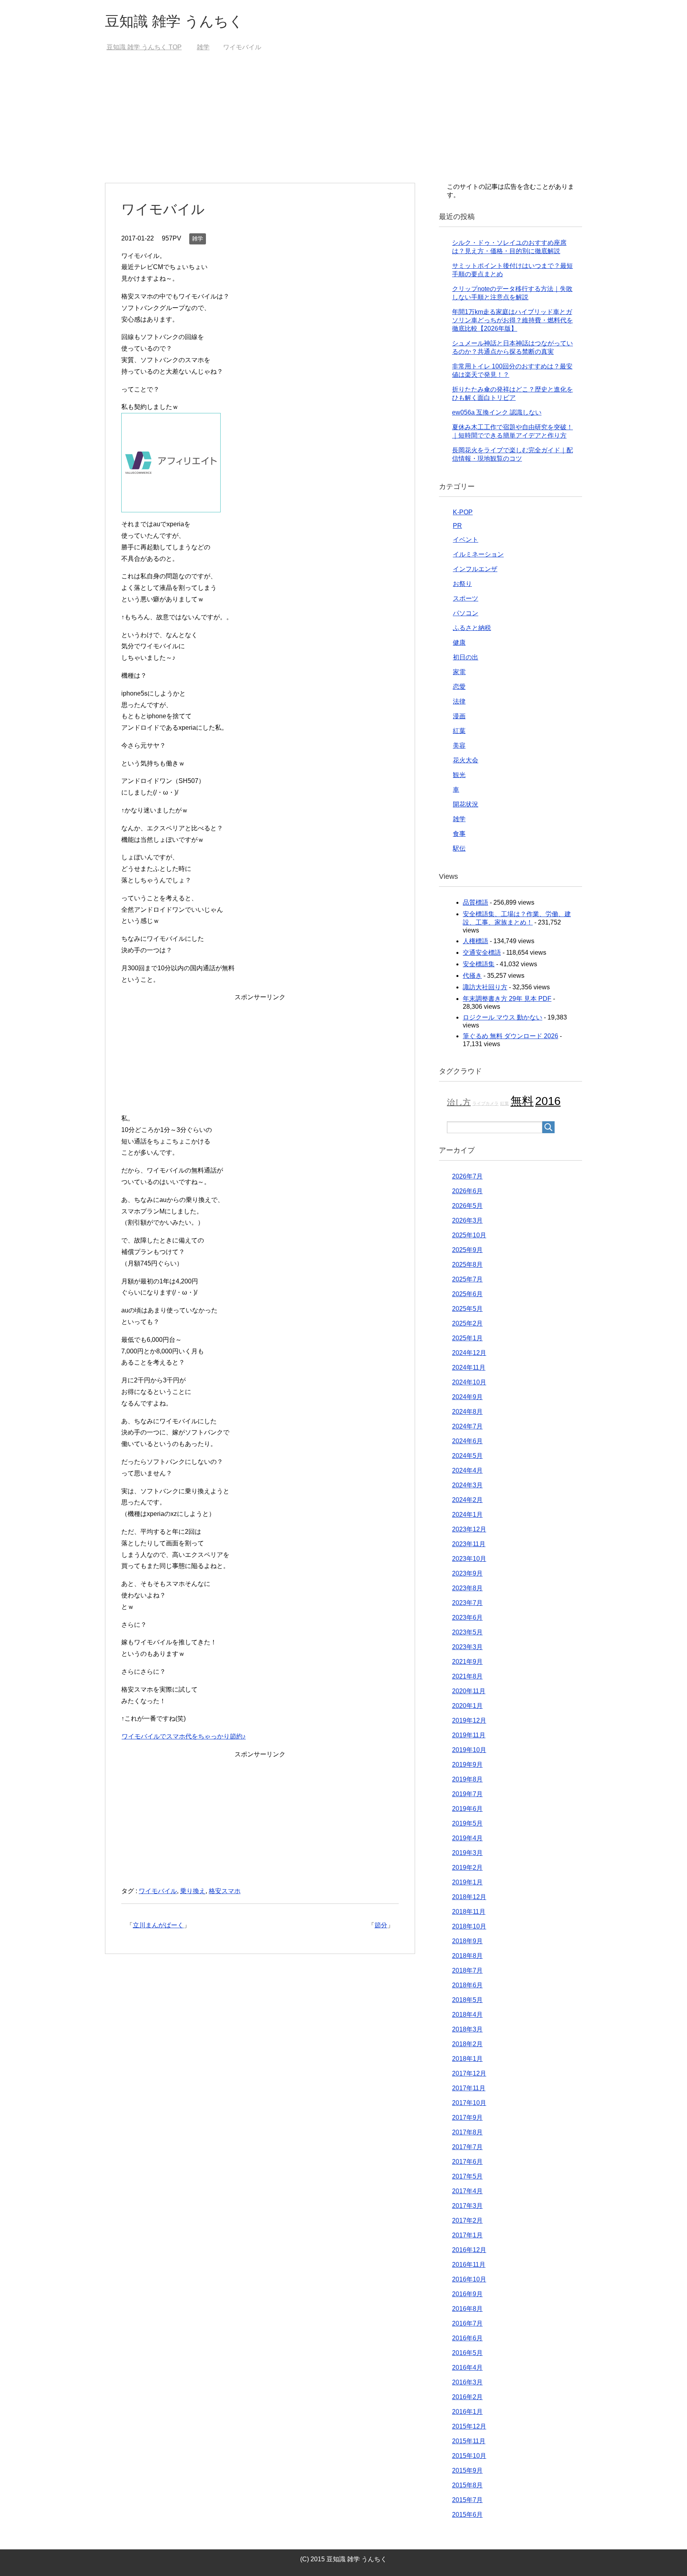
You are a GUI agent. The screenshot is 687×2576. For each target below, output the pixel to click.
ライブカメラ (485, 1103)
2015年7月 (467, 2500)
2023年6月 (467, 1618)
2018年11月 (469, 1912)
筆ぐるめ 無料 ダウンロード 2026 (510, 1036)
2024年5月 (467, 1456)
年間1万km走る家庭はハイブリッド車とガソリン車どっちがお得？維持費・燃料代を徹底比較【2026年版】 (512, 320)
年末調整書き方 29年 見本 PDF (507, 999)
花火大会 (466, 760)
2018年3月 (467, 2029)
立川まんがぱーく (158, 1925)
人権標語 (475, 941)
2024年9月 (467, 1397)
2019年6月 (467, 1809)
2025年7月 (467, 1279)
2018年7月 (467, 1970)
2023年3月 (467, 1647)
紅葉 (459, 731)
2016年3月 (467, 2382)
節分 (381, 1925)
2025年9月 (467, 1250)
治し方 (459, 1102)
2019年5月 (467, 1823)
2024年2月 (467, 1500)
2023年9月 (467, 1573)
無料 (522, 1101)
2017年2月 (467, 2220)
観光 (459, 775)
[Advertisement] (343, 123)
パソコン (466, 613)
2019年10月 (469, 1750)
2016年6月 (467, 2338)
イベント (466, 540)
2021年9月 (467, 1662)
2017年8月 (467, 2132)
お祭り (462, 584)
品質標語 (475, 902)
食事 (459, 834)
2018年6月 (467, 1985)
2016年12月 (469, 2250)
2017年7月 (467, 2147)
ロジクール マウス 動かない (503, 1017)
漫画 (459, 716)
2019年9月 (467, 1765)
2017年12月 (469, 2073)
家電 (459, 672)
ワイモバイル (158, 1891)
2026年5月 (467, 1206)
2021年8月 (467, 1676)
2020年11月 (469, 1691)
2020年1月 (467, 1706)
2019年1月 (467, 1882)
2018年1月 (467, 2059)
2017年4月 (467, 2191)
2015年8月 (467, 2485)
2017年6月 (467, 2162)
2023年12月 (469, 1529)
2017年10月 (469, 2103)
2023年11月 (469, 1544)
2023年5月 (467, 1632)
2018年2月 (467, 2044)
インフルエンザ (475, 569)
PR (457, 526)
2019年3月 (467, 1853)
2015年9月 (467, 2470)
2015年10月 (469, 2456)
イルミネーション (478, 554)
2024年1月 (467, 1515)
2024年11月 (469, 1367)
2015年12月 (469, 2426)
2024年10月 (469, 1382)
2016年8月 (467, 2309)
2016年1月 (467, 2412)
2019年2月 (467, 1868)
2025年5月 (467, 1309)
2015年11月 (469, 2441)
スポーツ (466, 598)
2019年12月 (469, 1720)
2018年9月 (467, 1941)
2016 (548, 1101)
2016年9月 (467, 2294)
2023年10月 (469, 1559)
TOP (144, 47)
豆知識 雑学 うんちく (174, 21)
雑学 (198, 238)
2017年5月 (467, 2176)
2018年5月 (467, 2000)
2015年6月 (467, 2515)
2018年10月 (469, 1926)
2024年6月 (467, 1441)
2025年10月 (469, 1235)
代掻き (472, 976)
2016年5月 (467, 2353)
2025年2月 (467, 1323)
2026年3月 (467, 1220)
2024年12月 (469, 1353)
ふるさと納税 (472, 628)
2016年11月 (469, 2265)
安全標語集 (479, 964)
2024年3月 (467, 1485)
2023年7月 (467, 1603)
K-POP (463, 512)
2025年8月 (467, 1265)
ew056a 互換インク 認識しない (497, 412)
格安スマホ (225, 1891)
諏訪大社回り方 (485, 987)
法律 (459, 701)
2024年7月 (467, 1426)
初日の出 (466, 657)
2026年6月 (467, 1191)
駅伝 (459, 848)
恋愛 (459, 687)
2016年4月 (467, 2368)
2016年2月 (467, 2397)
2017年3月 (467, 2206)
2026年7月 (467, 1176)
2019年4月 (467, 1838)
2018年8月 (467, 1956)
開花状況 (466, 804)
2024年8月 (467, 1412)
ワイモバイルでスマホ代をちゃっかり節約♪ (184, 1736)
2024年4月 (467, 1470)
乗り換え (193, 1891)
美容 (459, 745)
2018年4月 (467, 2015)
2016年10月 (469, 2279)
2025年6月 (467, 1294)
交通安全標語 (482, 953)
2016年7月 (467, 2323)
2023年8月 (467, 1588)
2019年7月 (467, 1794)
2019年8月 (467, 1779)
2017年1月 (467, 2235)
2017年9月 (467, 2118)
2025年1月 (467, 1338)
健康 (459, 643)
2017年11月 (469, 2088)
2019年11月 (469, 1735)
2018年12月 (469, 1897)
